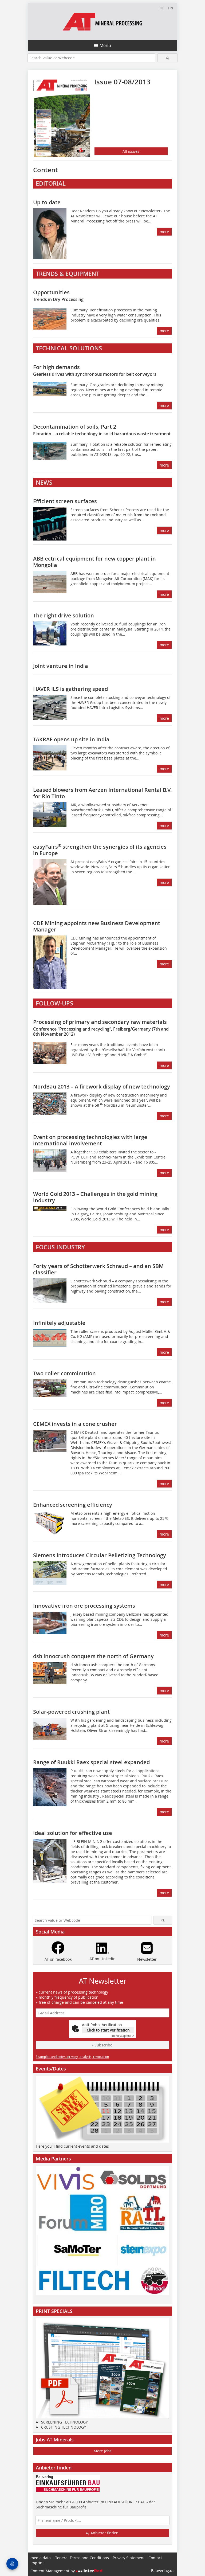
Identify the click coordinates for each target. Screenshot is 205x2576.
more (164, 232)
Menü (105, 45)
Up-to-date (47, 202)
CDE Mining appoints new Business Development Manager (97, 926)
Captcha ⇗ (123, 2036)
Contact (155, 2558)
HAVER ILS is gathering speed (70, 689)
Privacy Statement (129, 2558)
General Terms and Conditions (82, 2558)
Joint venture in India (61, 666)
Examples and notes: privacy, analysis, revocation (72, 2057)
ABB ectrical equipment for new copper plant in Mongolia (94, 562)
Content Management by (53, 2571)
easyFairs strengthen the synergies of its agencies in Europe (100, 850)
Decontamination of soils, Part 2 (102, 430)
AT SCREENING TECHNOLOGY (62, 2422)
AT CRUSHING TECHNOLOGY (61, 2427)
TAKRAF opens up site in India (71, 739)
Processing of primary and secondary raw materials (101, 1027)
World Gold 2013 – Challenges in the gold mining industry (95, 1197)
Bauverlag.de (163, 2571)
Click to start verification (108, 2030)
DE (162, 8)
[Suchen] (167, 58)
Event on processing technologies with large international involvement (90, 1140)
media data (41, 2558)
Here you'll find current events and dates (72, 2146)
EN (171, 8)
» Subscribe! (102, 2045)
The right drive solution (64, 615)
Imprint (37, 2563)
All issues (131, 151)
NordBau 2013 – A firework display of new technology (102, 1087)
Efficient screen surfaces (65, 501)
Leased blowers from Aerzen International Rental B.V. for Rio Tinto (102, 793)
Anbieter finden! (105, 2533)
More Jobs (103, 2451)
